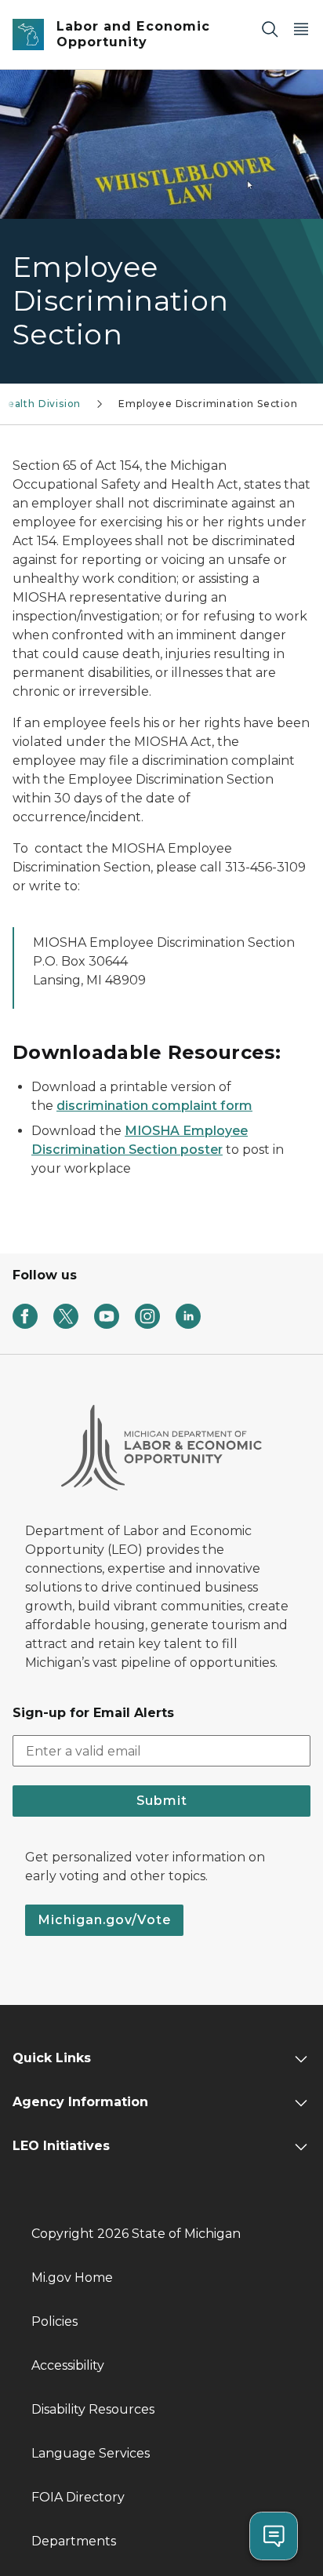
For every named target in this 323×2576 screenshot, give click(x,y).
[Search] (270, 29)
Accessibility (68, 2365)
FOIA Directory (78, 2497)
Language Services (91, 2453)
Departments (74, 2541)
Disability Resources (93, 2409)
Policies (54, 2321)
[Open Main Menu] (301, 29)
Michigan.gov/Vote (104, 1920)
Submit (162, 1801)
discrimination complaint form (154, 1106)
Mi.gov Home (72, 2278)
